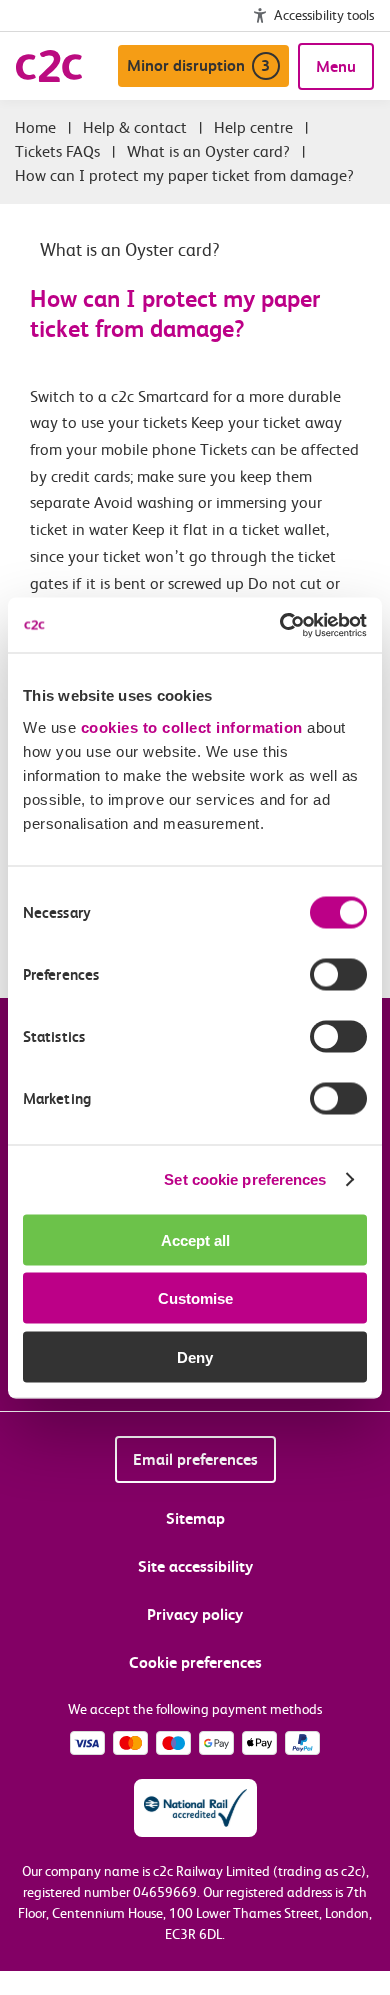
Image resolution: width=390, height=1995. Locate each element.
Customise (195, 1298)
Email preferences (195, 1459)
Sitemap (195, 1518)
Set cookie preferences (245, 1179)
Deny (195, 1356)
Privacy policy (195, 1614)
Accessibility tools (324, 15)
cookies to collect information (192, 726)
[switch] (338, 974)
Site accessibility (195, 1566)
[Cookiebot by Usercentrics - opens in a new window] (280, 625)
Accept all (195, 1239)
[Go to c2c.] (35, 127)
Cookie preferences (195, 1662)
